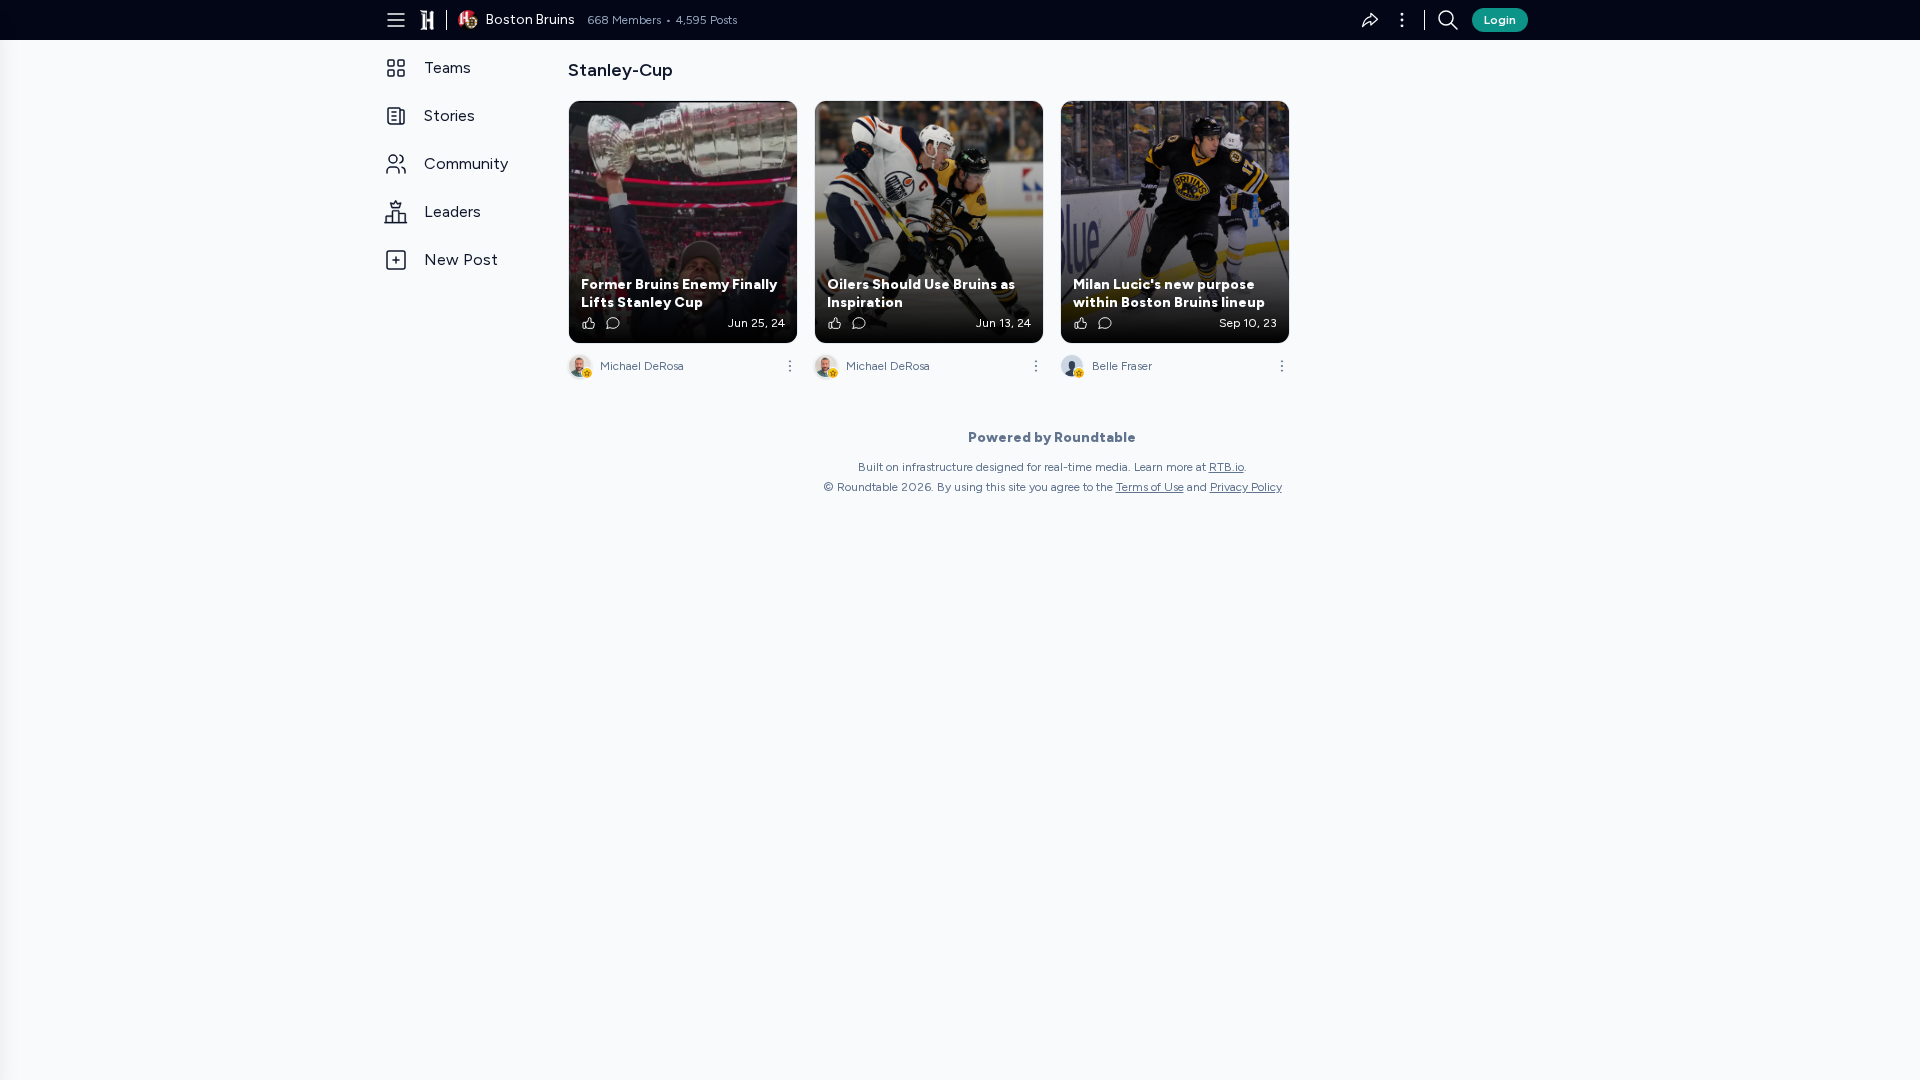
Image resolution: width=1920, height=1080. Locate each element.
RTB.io (1226, 467)
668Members (624, 20)
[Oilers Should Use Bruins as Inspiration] (929, 222)
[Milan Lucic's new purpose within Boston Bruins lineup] (1175, 222)
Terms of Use (1150, 487)
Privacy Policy (1246, 487)
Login (1500, 20)
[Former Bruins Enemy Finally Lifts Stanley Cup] (683, 222)
